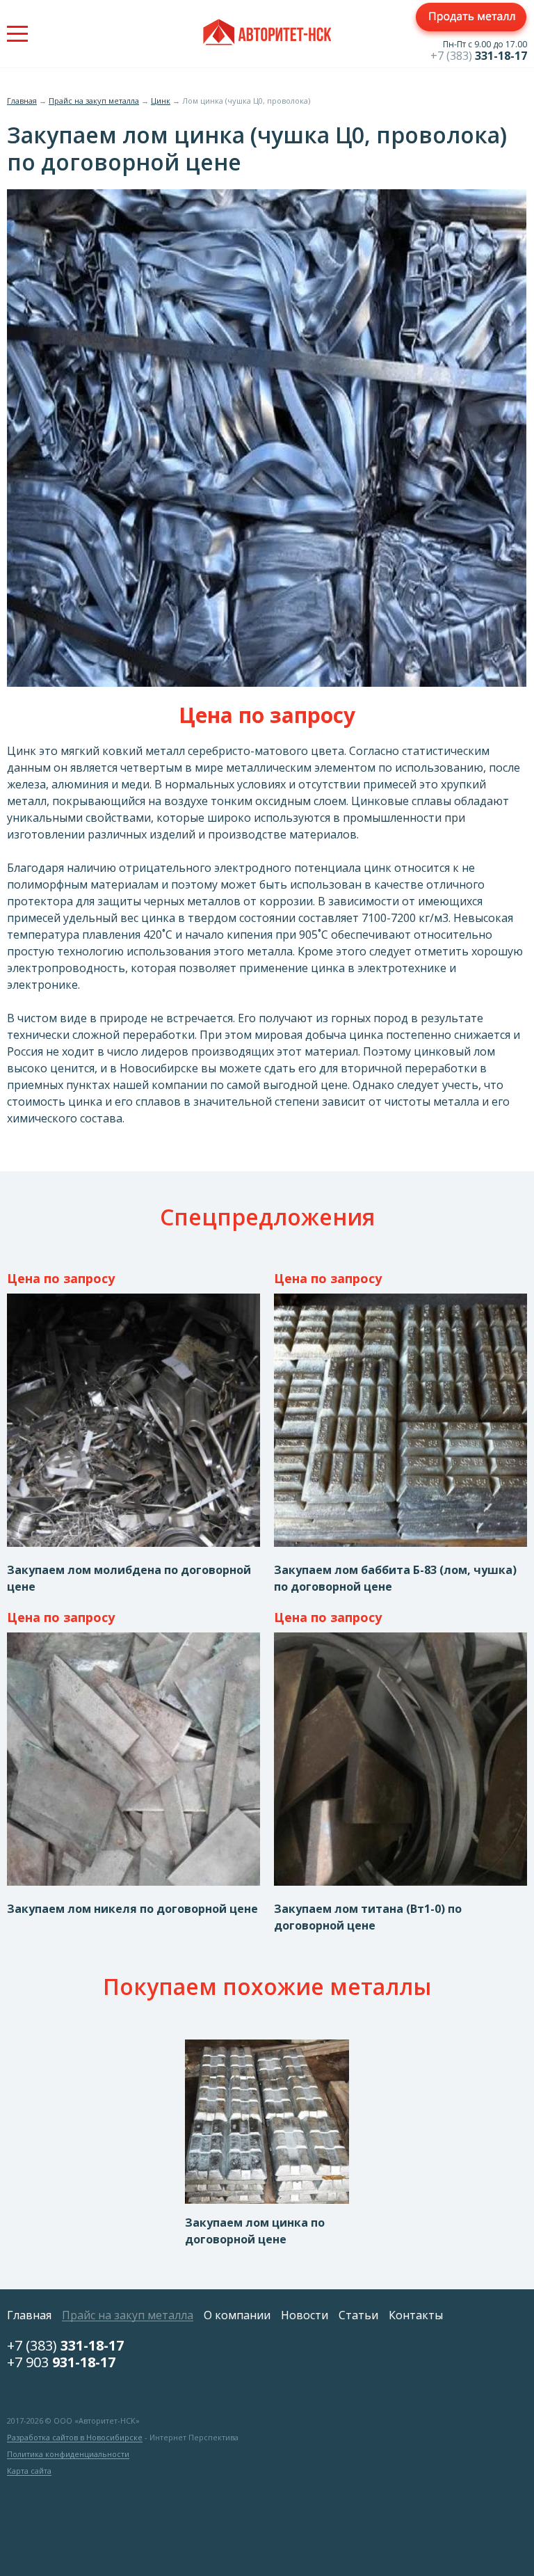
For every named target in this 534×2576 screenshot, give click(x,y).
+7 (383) (479, 56)
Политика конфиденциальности (68, 2454)
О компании (237, 2315)
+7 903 (61, 2362)
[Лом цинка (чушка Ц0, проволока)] (267, 683)
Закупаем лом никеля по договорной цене (132, 1909)
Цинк (161, 101)
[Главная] (267, 34)
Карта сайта (29, 2471)
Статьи (358, 2315)
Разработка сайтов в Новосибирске (75, 2438)
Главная (22, 101)
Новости (305, 2315)
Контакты (416, 2315)
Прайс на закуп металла (94, 101)
